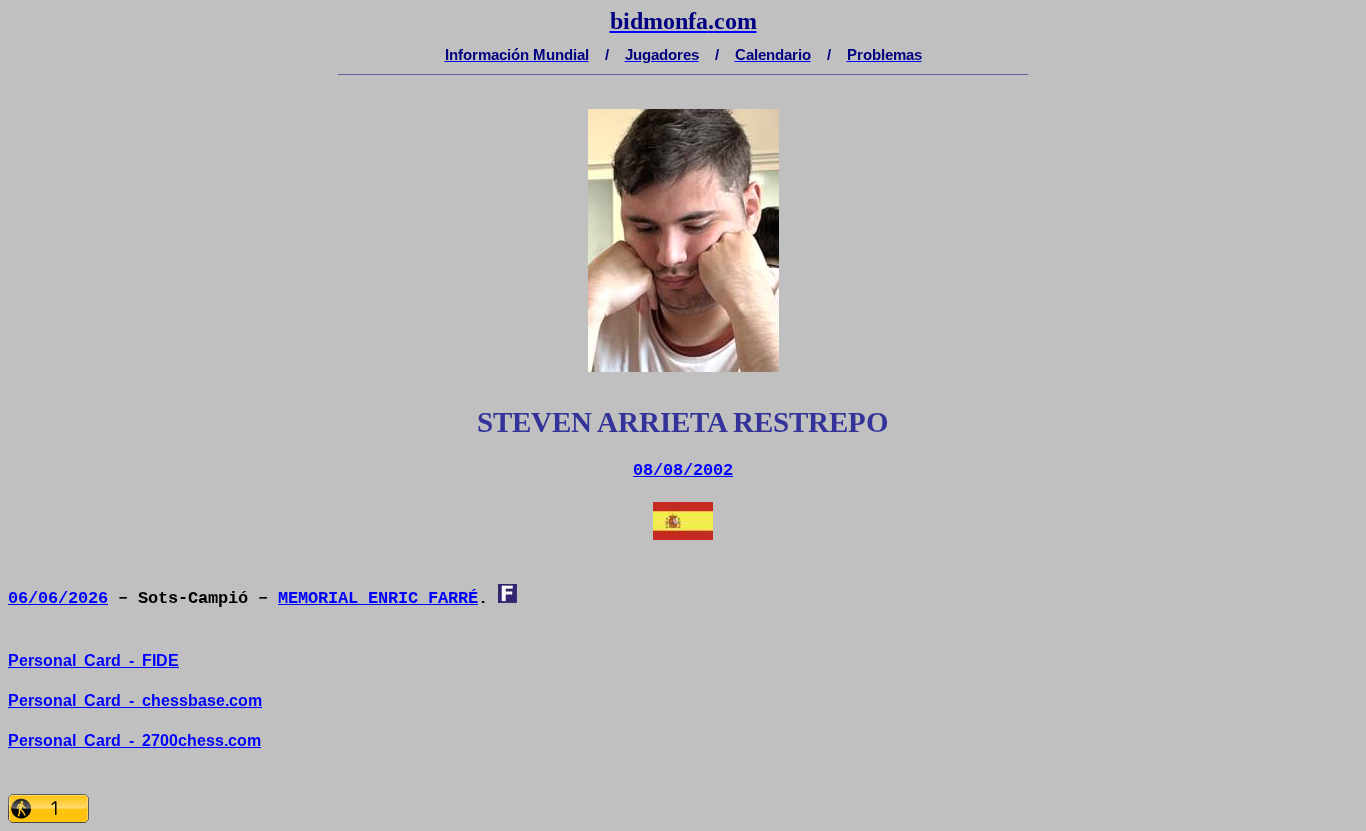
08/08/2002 (683, 470)
